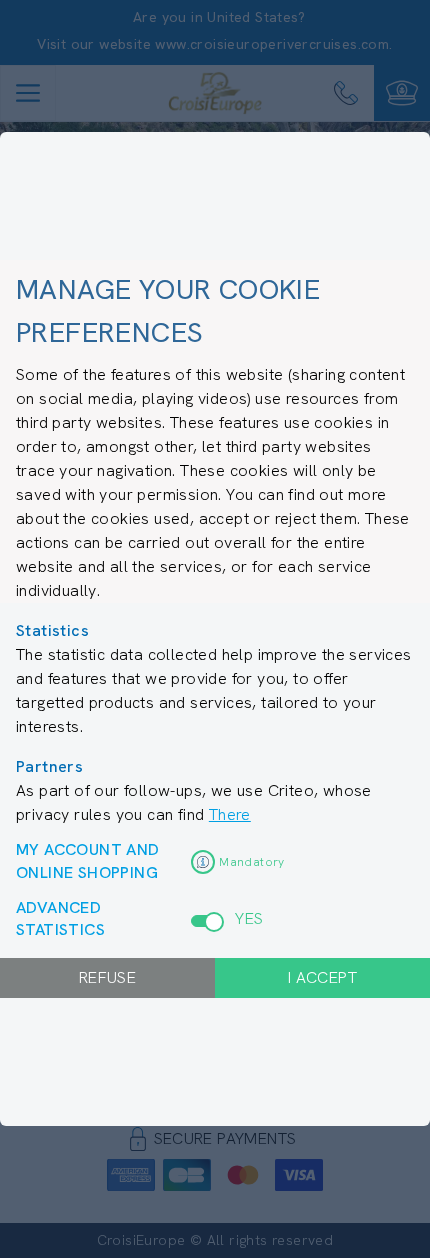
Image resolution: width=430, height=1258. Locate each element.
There (230, 814)
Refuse (107, 977)
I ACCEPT (322, 977)
